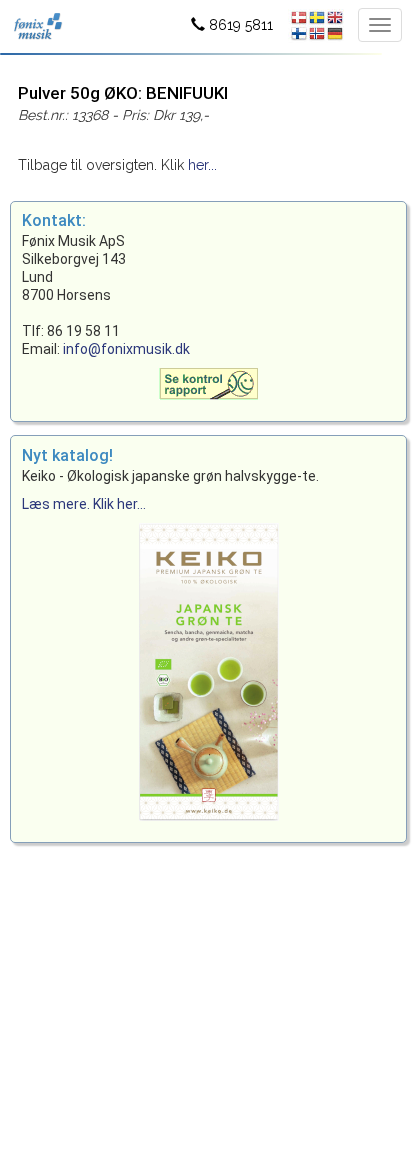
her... (202, 165)
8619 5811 (239, 25)
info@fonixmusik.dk (126, 349)
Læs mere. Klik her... (84, 504)
